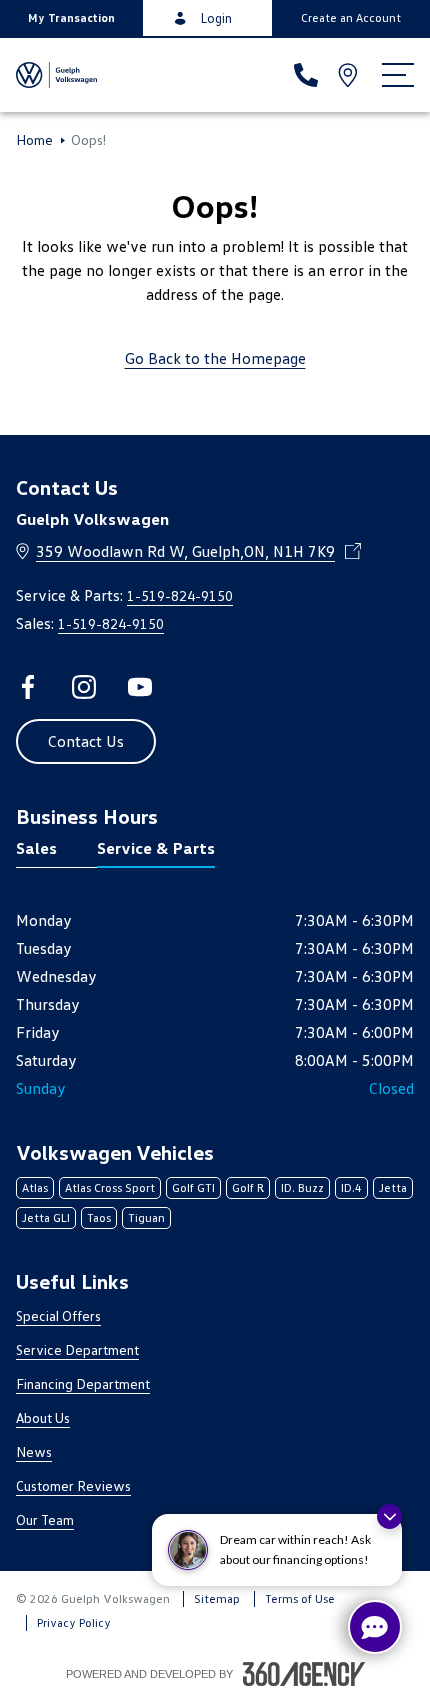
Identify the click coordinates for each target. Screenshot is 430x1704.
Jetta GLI (46, 1217)
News (34, 1451)
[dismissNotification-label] (389, 1516)
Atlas (35, 1187)
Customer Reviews (73, 1485)
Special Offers (58, 1315)
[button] (71, 18)
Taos (99, 1217)
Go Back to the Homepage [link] (215, 358)
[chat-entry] (375, 1627)
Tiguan (146, 1217)
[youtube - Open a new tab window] (140, 687)
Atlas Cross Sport (110, 1187)
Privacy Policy (74, 1622)
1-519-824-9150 (180, 595)
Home (34, 140)
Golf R (248, 1187)
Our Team (45, 1519)
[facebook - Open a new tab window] (28, 687)
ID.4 (351, 1187)
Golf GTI (193, 1187)
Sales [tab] (36, 848)
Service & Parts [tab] (156, 848)
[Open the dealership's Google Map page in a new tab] (350, 75)
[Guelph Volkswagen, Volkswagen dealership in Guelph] (56, 75)
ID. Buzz (302, 1187)
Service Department (77, 1349)
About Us (43, 1417)
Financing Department (83, 1383)
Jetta (393, 1187)
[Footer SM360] (304, 1674)
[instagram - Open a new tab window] (84, 687)
